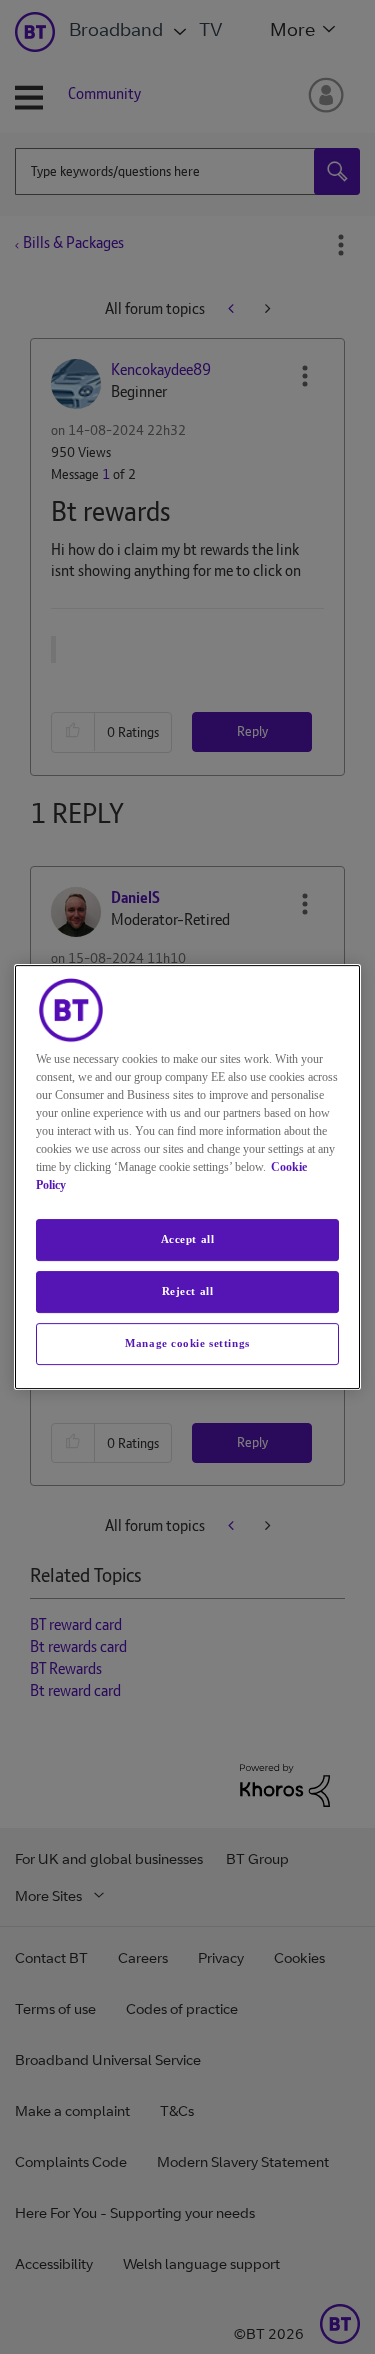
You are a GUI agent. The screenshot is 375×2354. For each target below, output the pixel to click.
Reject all (188, 1291)
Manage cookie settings (187, 1343)
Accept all (188, 1239)
